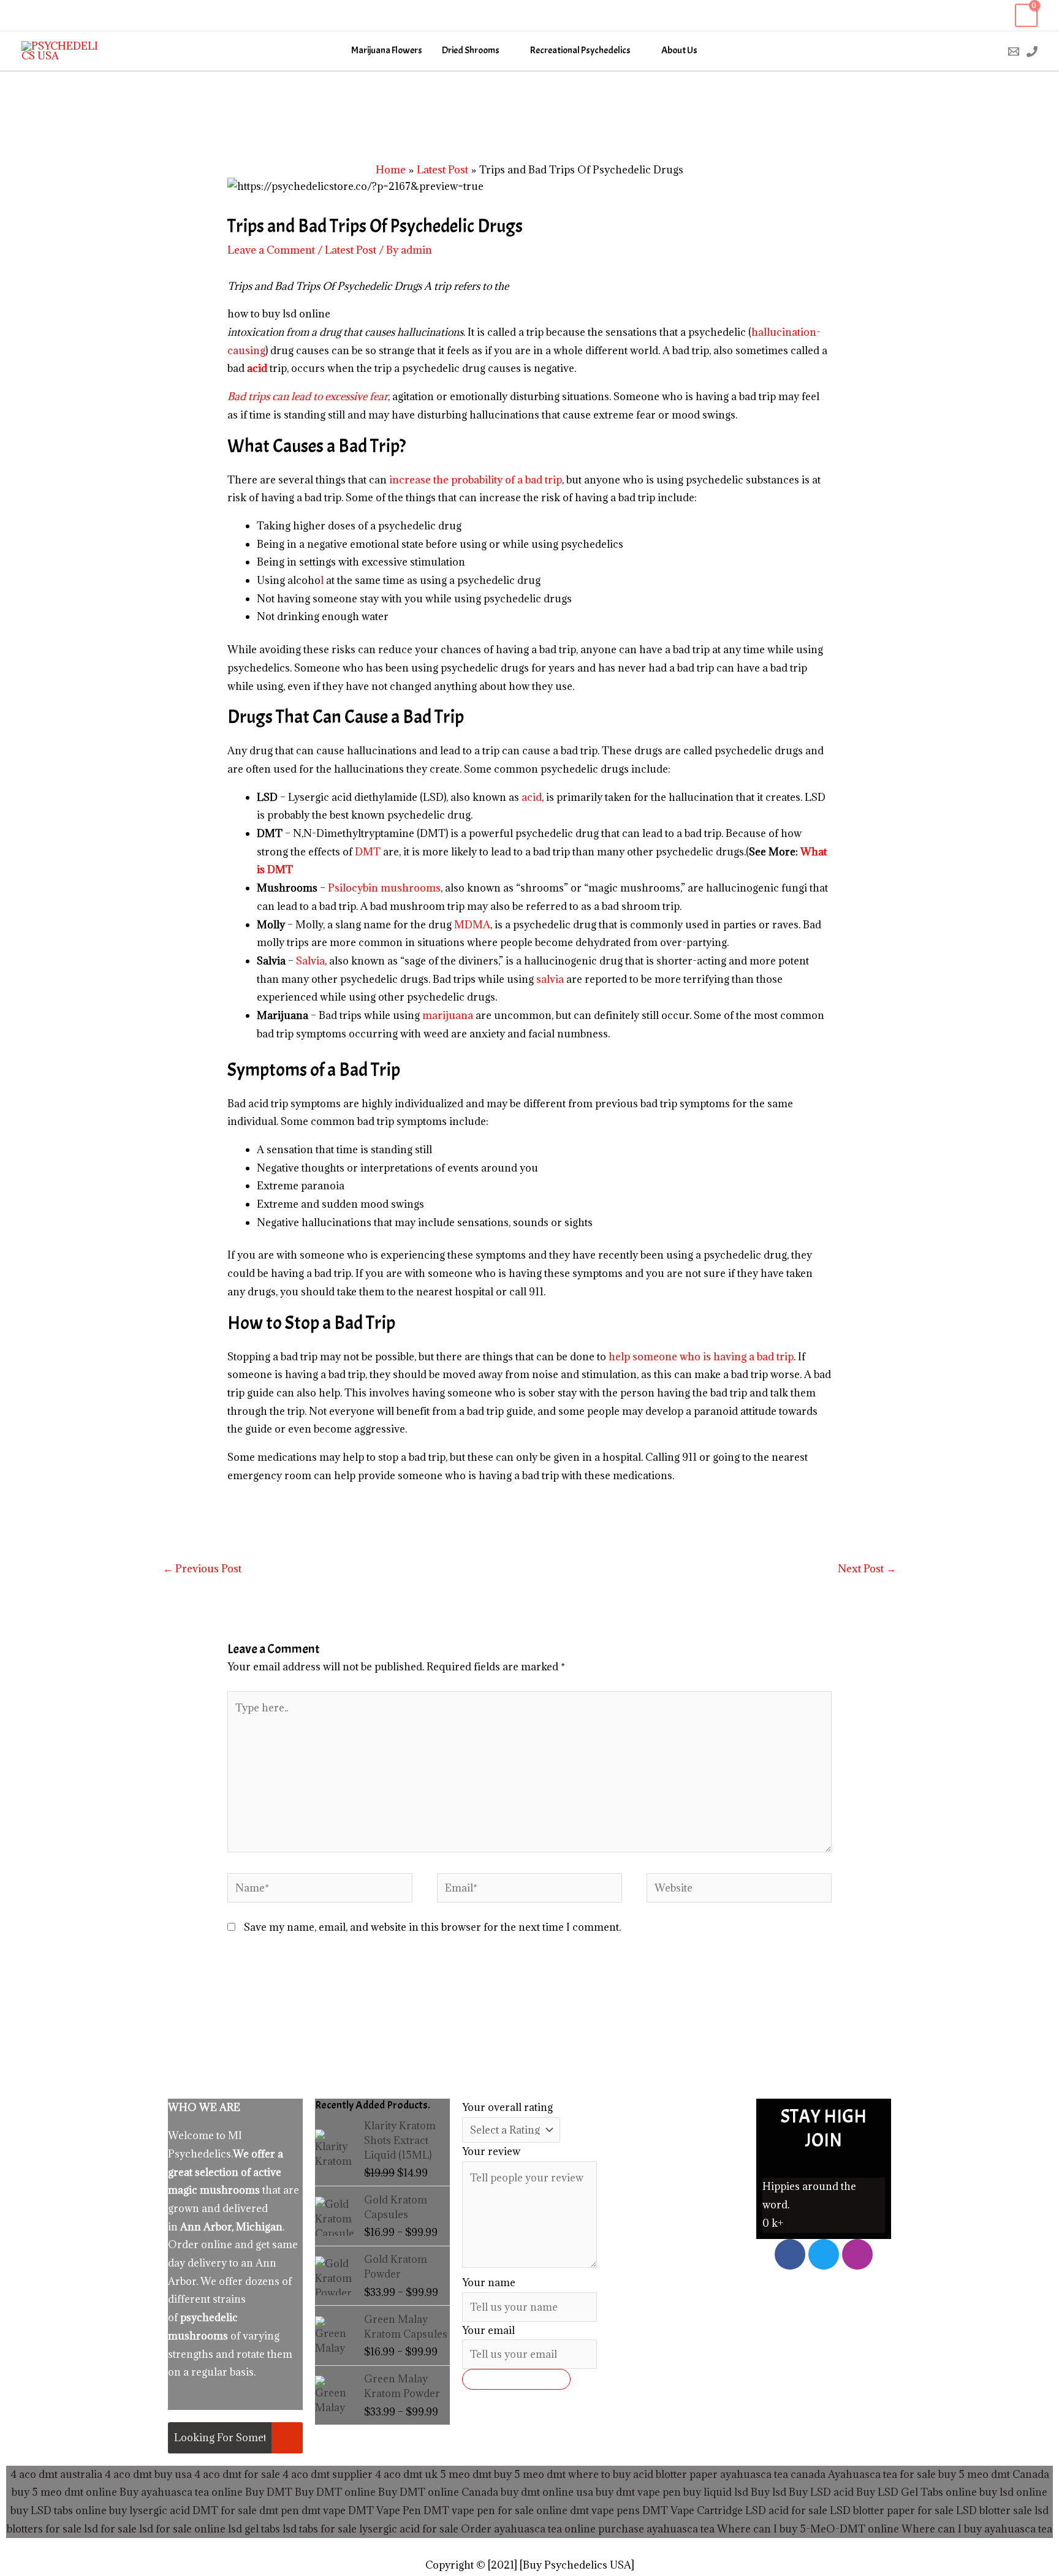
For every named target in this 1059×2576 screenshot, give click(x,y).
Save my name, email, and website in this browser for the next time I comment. (432, 1927)
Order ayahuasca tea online (528, 2529)
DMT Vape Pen (385, 2510)
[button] (988, 51)
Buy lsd (769, 2492)
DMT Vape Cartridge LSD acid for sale (735, 2510)
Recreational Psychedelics (580, 51)
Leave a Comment (271, 250)
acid (532, 797)
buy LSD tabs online (59, 2510)
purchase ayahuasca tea (656, 2529)
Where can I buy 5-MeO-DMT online (808, 2529)
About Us (679, 51)
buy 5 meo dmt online (64, 2492)
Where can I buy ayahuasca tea (977, 2529)
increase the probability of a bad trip (476, 480)
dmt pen (279, 2510)
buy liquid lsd (716, 2492)
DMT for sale (225, 2510)
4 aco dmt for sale (237, 2474)
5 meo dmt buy (476, 2474)
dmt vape (324, 2510)
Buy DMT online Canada (438, 2492)
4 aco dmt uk (405, 2474)
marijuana (448, 1015)
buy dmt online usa (547, 2492)
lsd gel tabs (254, 2529)
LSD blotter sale (994, 2510)
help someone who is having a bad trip (701, 1357)
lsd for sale (109, 2529)
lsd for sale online (182, 2529)
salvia (550, 979)
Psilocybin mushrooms (384, 888)
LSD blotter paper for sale (892, 2510)
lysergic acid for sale (409, 2529)
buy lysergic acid (150, 2510)
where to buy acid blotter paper (643, 2474)
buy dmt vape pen (638, 2492)
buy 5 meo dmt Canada (994, 2474)
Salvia (310, 961)
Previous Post (202, 1569)
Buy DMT (269, 2492)
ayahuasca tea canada (773, 2474)
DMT (368, 852)
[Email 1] (1014, 51)
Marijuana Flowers (387, 51)
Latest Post (351, 250)
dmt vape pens (605, 2510)
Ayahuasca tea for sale (882, 2474)
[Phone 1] (1032, 51)
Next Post (867, 1569)
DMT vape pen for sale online (495, 2510)
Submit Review (516, 2379)
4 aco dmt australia (56, 2474)
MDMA (472, 925)
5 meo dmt (540, 2474)
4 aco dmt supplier (328, 2474)
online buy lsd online (996, 2492)
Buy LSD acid (821, 2492)
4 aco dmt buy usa (147, 2474)
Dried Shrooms (471, 51)
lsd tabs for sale (318, 2529)
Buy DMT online (334, 2492)
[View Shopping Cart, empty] (1026, 16)
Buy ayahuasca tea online (180, 2492)
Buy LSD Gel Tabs (898, 2492)
